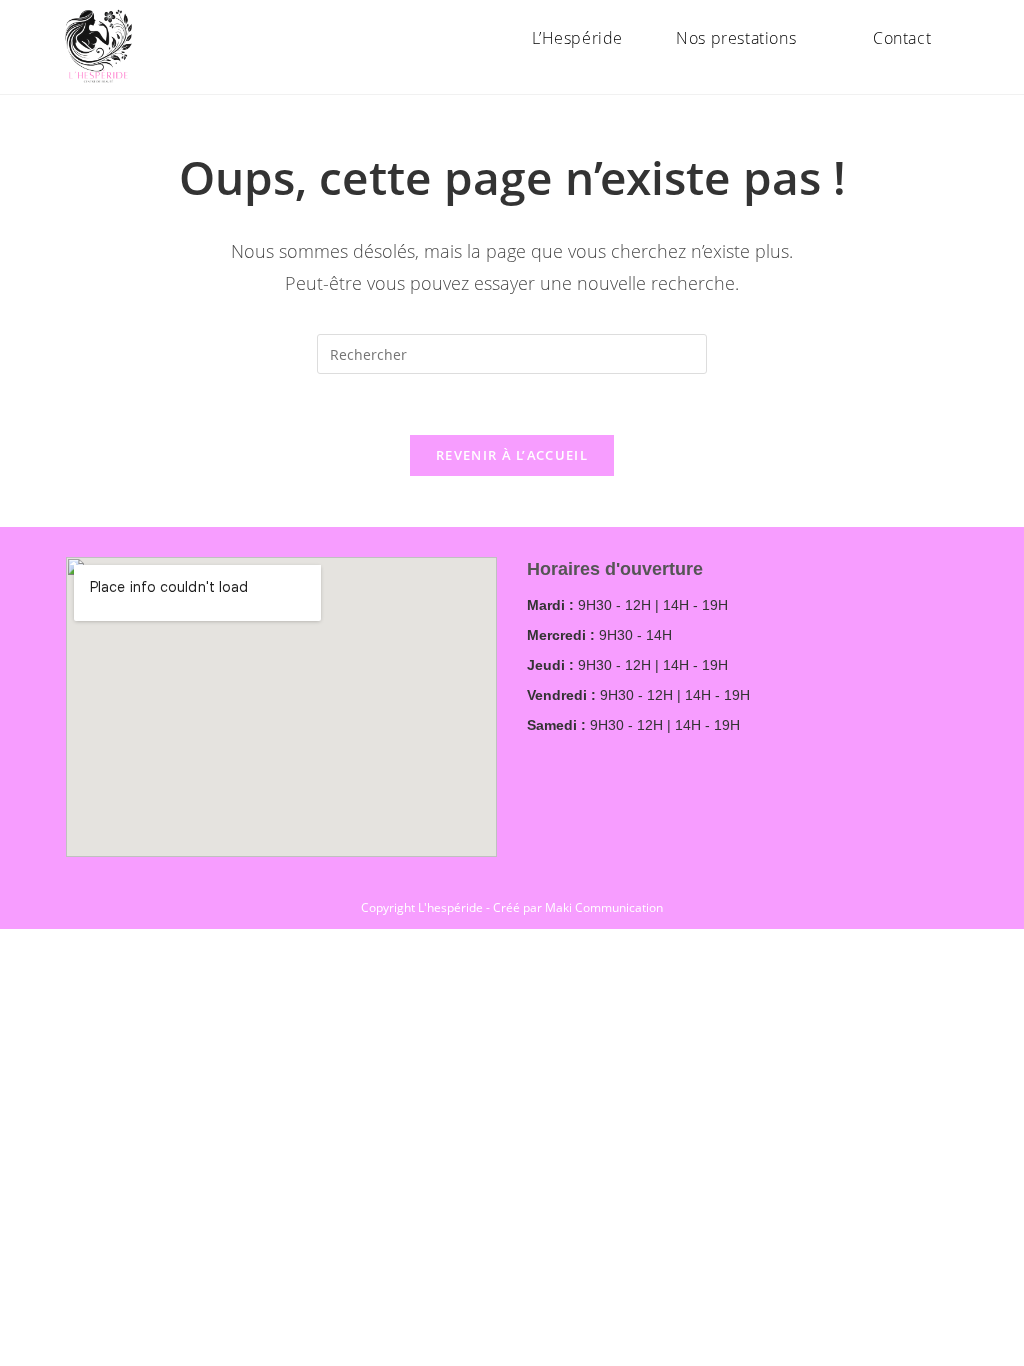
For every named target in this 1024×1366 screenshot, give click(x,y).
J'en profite (909, 34)
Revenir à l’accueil (512, 455)
